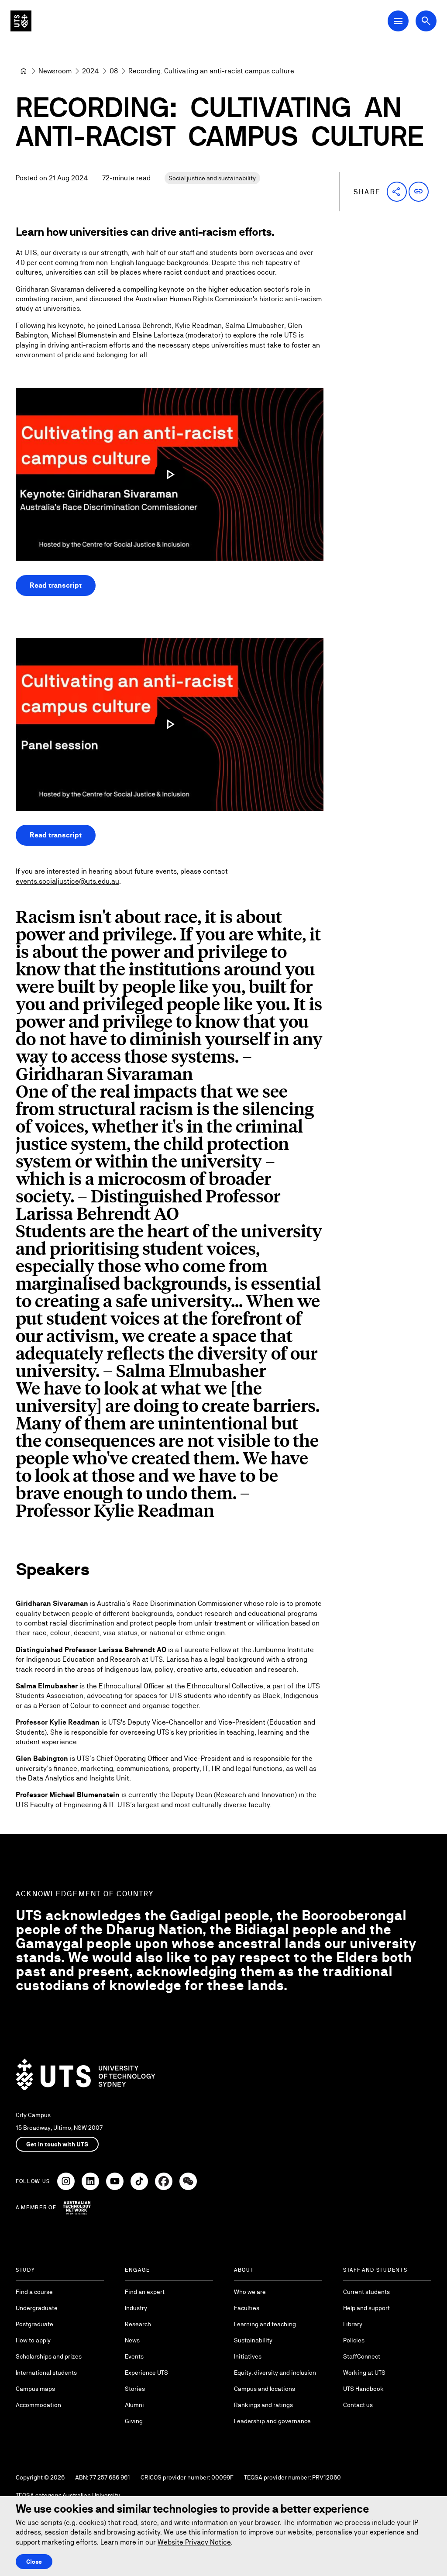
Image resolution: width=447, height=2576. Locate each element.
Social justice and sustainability (212, 178)
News (132, 2340)
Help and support (366, 2308)
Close (34, 2562)
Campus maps (35, 2389)
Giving (134, 2421)
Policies (354, 2340)
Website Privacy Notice (194, 2542)
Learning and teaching (265, 2324)
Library (353, 2324)
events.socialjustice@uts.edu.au (67, 881)
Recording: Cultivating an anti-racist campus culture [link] (211, 71)
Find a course (34, 2292)
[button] (397, 192)
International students (46, 2373)
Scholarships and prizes (49, 2356)
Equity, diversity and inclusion (275, 2373)
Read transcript (56, 585)
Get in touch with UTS (57, 2144)
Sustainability (253, 2340)
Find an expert (145, 2292)
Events (134, 2356)
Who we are (250, 2292)
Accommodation (38, 2405)
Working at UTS (364, 2373)
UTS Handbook (363, 2389)
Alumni (134, 2405)
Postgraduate (34, 2324)
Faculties (247, 2308)
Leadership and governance (272, 2421)
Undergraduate (37, 2308)
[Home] (24, 71)
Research (138, 2324)
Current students (366, 2292)
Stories (135, 2389)
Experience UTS (146, 2373)
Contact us (358, 2405)
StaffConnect (362, 2356)
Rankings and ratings (263, 2405)
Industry (136, 2308)
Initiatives (248, 2356)
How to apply (33, 2340)
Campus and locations (265, 2389)
